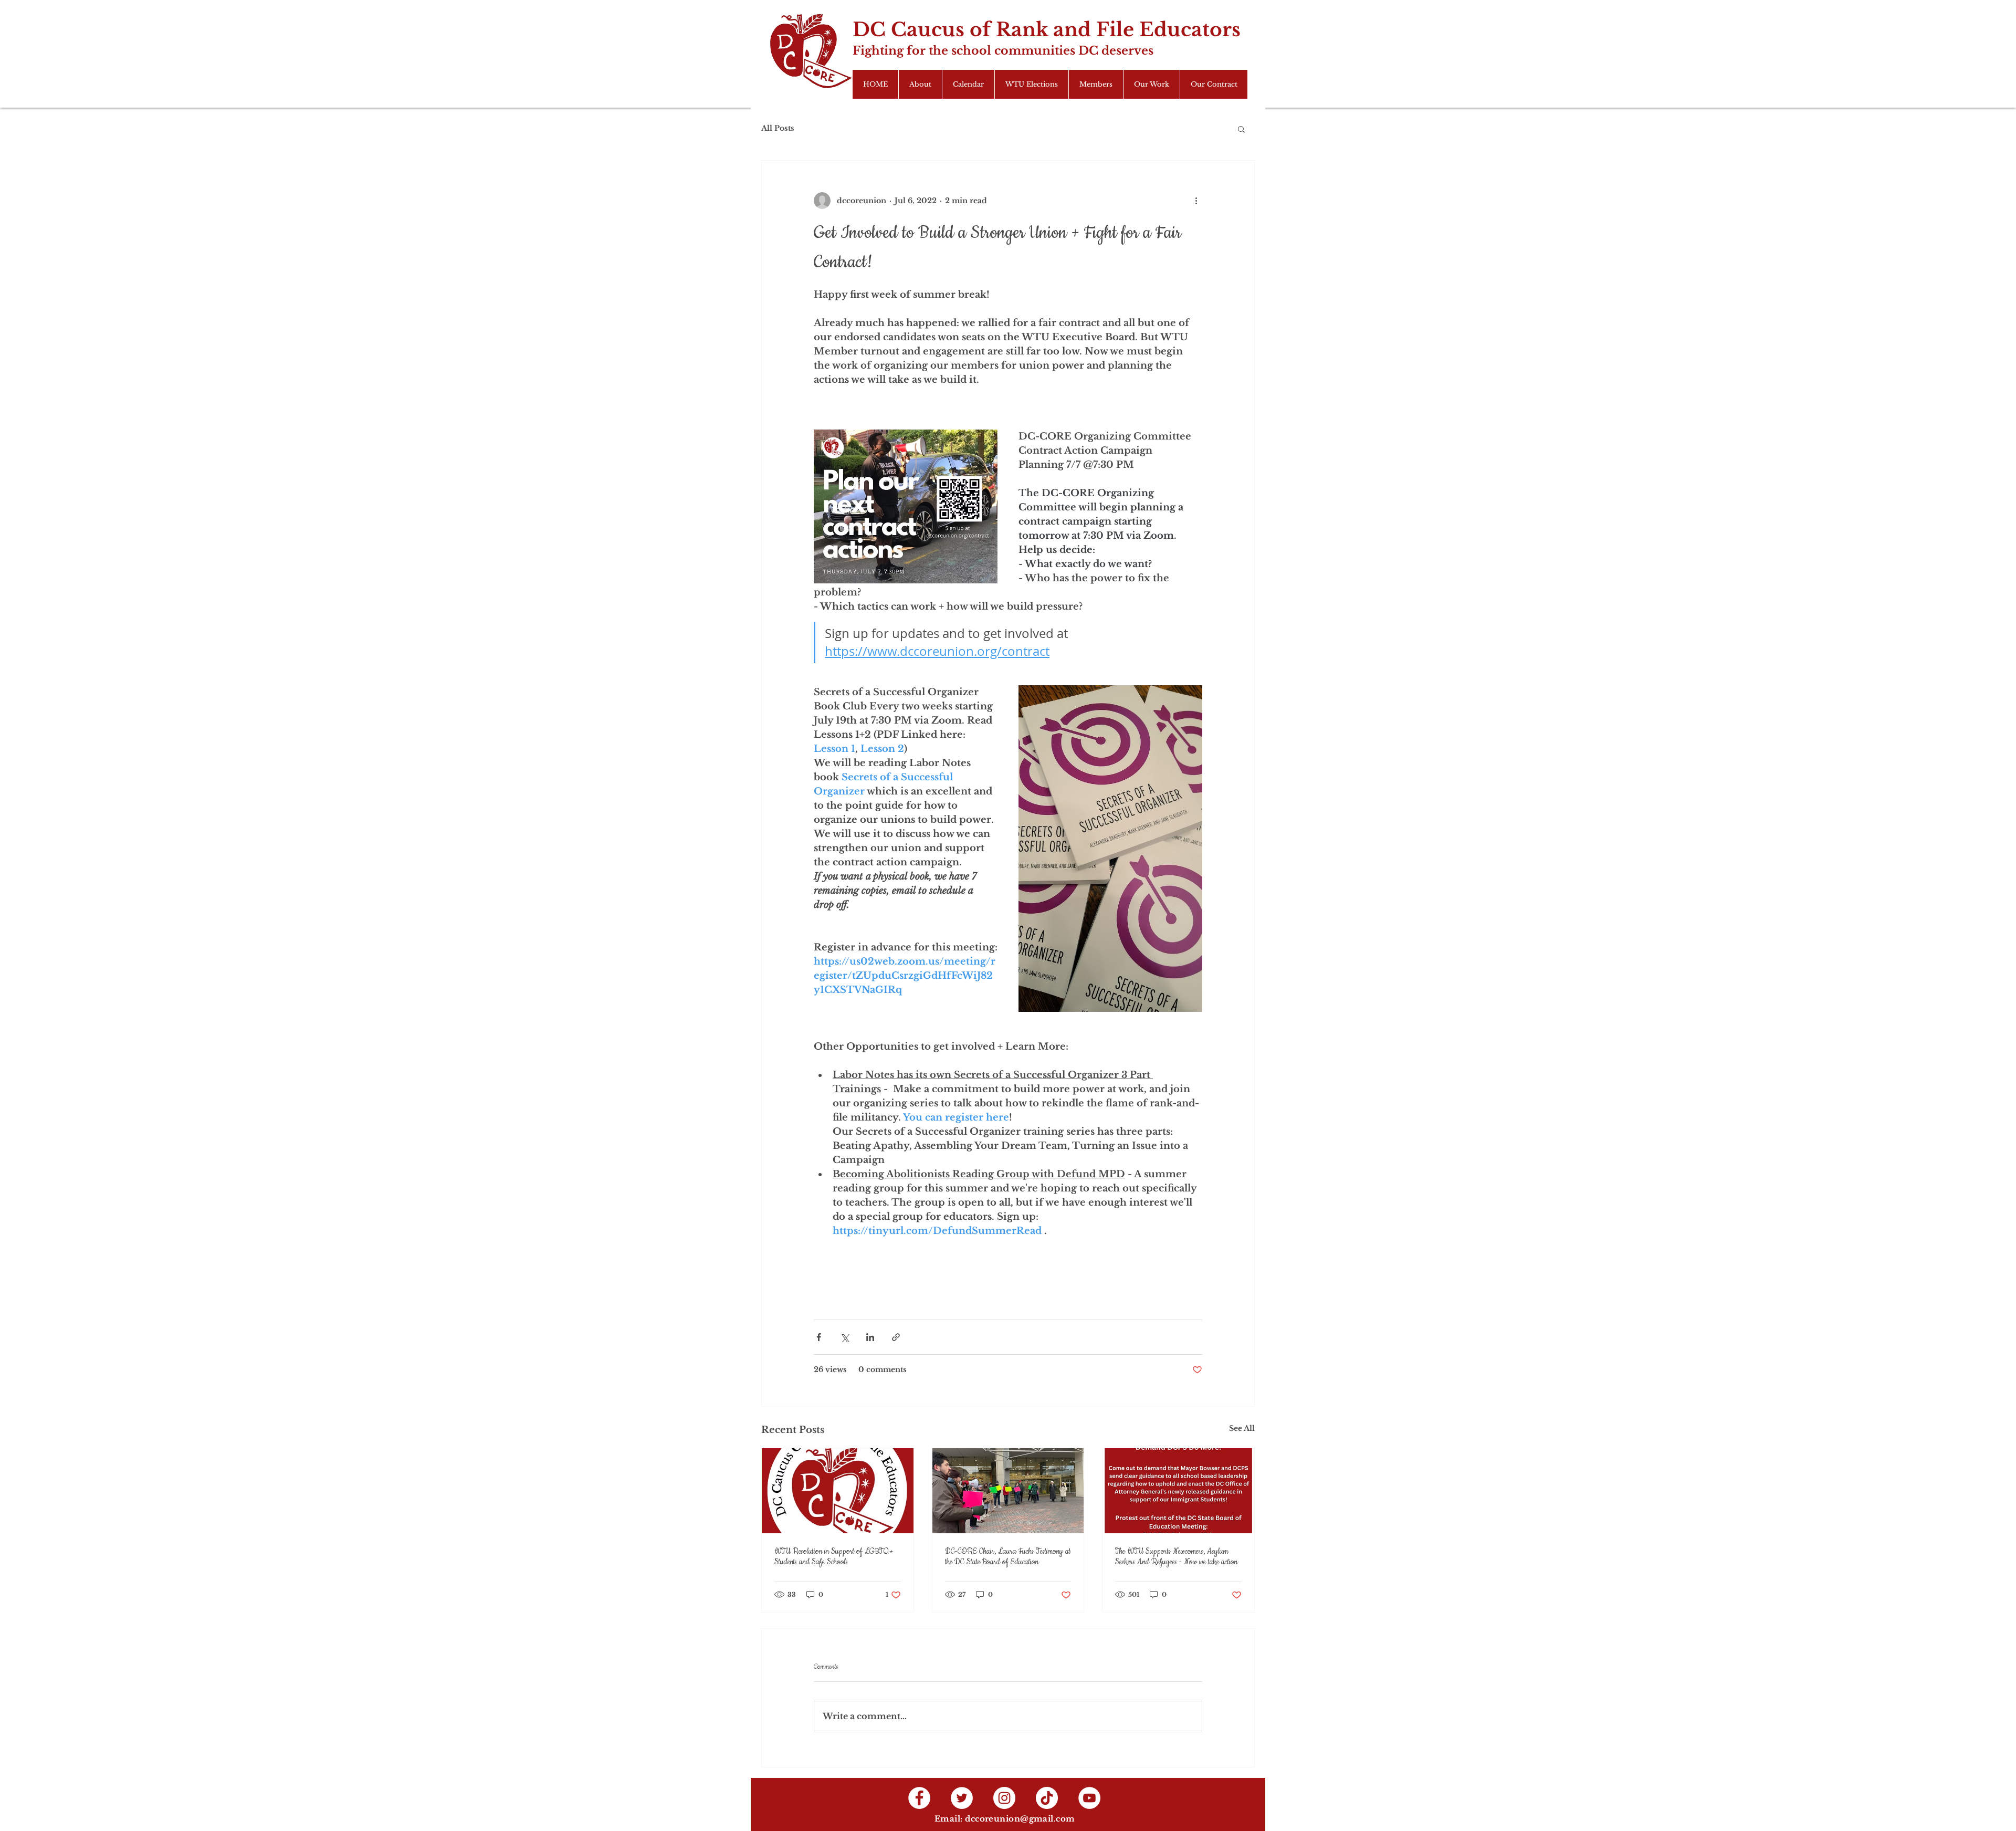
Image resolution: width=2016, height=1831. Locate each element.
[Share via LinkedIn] (870, 1337)
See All (1242, 1428)
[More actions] (1196, 201)
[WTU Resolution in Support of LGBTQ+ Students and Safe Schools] (838, 1491)
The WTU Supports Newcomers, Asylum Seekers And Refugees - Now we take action (1176, 1557)
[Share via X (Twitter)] (844, 1337)
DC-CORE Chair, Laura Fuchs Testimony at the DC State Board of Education (1008, 1557)
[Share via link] (896, 1337)
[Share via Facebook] (819, 1337)
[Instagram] (1004, 1798)
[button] (1241, 129)
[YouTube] (1089, 1798)
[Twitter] (962, 1798)
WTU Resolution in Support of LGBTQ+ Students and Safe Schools (834, 1557)
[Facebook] (919, 1798)
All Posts (778, 128)
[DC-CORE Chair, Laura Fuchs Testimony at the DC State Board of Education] (1008, 1491)
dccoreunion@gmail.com (1020, 1819)
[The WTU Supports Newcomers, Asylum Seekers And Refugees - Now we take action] (1178, 1491)
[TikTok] (1047, 1798)
